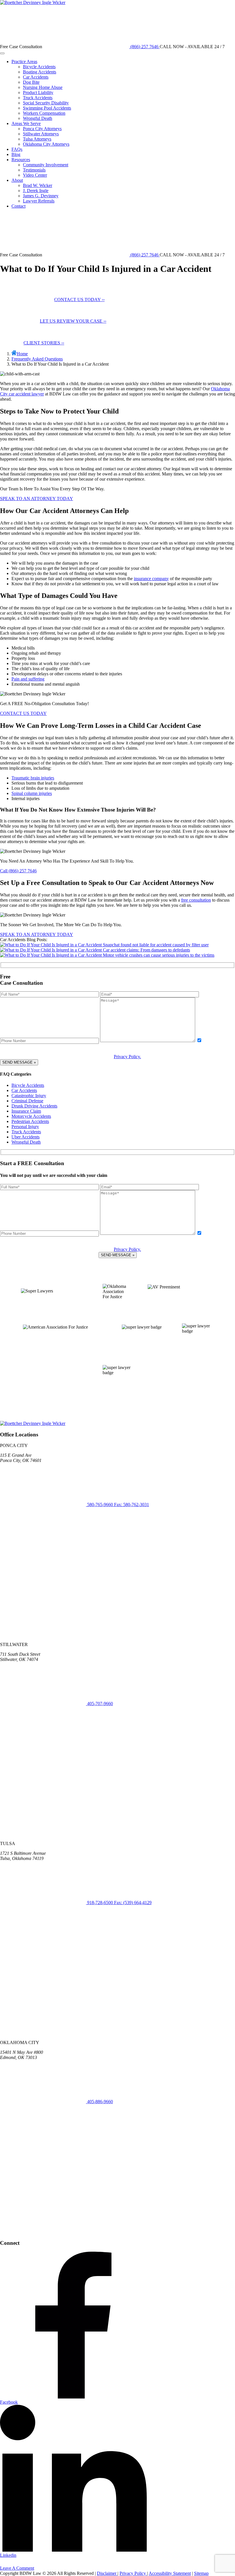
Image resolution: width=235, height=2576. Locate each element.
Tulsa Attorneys (37, 139)
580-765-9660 (100, 1505)
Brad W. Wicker (38, 185)
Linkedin (8, 2555)
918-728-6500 (100, 1903)
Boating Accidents (40, 72)
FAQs (17, 149)
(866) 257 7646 (144, 47)
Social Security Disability (46, 103)
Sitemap (201, 2573)
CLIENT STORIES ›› (44, 343)
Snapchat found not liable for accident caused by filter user (156, 945)
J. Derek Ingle (36, 191)
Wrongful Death (38, 118)
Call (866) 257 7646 (18, 871)
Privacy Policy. (127, 1057)
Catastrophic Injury (29, 1096)
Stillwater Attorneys (41, 134)
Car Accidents (36, 77)
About (17, 180)
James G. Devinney (41, 196)
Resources (21, 160)
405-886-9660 (99, 2102)
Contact (18, 206)
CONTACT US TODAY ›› (79, 300)
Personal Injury (25, 1127)
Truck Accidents (38, 98)
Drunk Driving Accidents (34, 1106)
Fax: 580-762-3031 (132, 1505)
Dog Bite (31, 82)
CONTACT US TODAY (23, 713)
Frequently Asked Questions (37, 359)
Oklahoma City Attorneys (46, 144)
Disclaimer (107, 2573)
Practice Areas (24, 62)
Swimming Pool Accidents (47, 108)
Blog (16, 154)
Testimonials (34, 170)
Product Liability (38, 92)
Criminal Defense (27, 1101)
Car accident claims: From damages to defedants (146, 950)
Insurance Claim (26, 1111)
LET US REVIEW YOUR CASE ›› (73, 321)
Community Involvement (46, 165)
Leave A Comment (17, 2568)
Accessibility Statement (170, 2573)
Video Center (35, 175)
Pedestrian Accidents (30, 1121)
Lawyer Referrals (39, 201)
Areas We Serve (26, 123)
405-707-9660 (99, 1704)
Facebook (9, 2402)
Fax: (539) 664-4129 (133, 1903)
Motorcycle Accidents (31, 1116)
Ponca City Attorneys (42, 129)
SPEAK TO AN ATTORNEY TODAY (37, 499)
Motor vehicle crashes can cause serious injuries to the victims (159, 955)
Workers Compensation (44, 113)
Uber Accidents (26, 1137)
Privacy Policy (133, 2573)
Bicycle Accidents (39, 67)
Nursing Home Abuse (43, 87)
